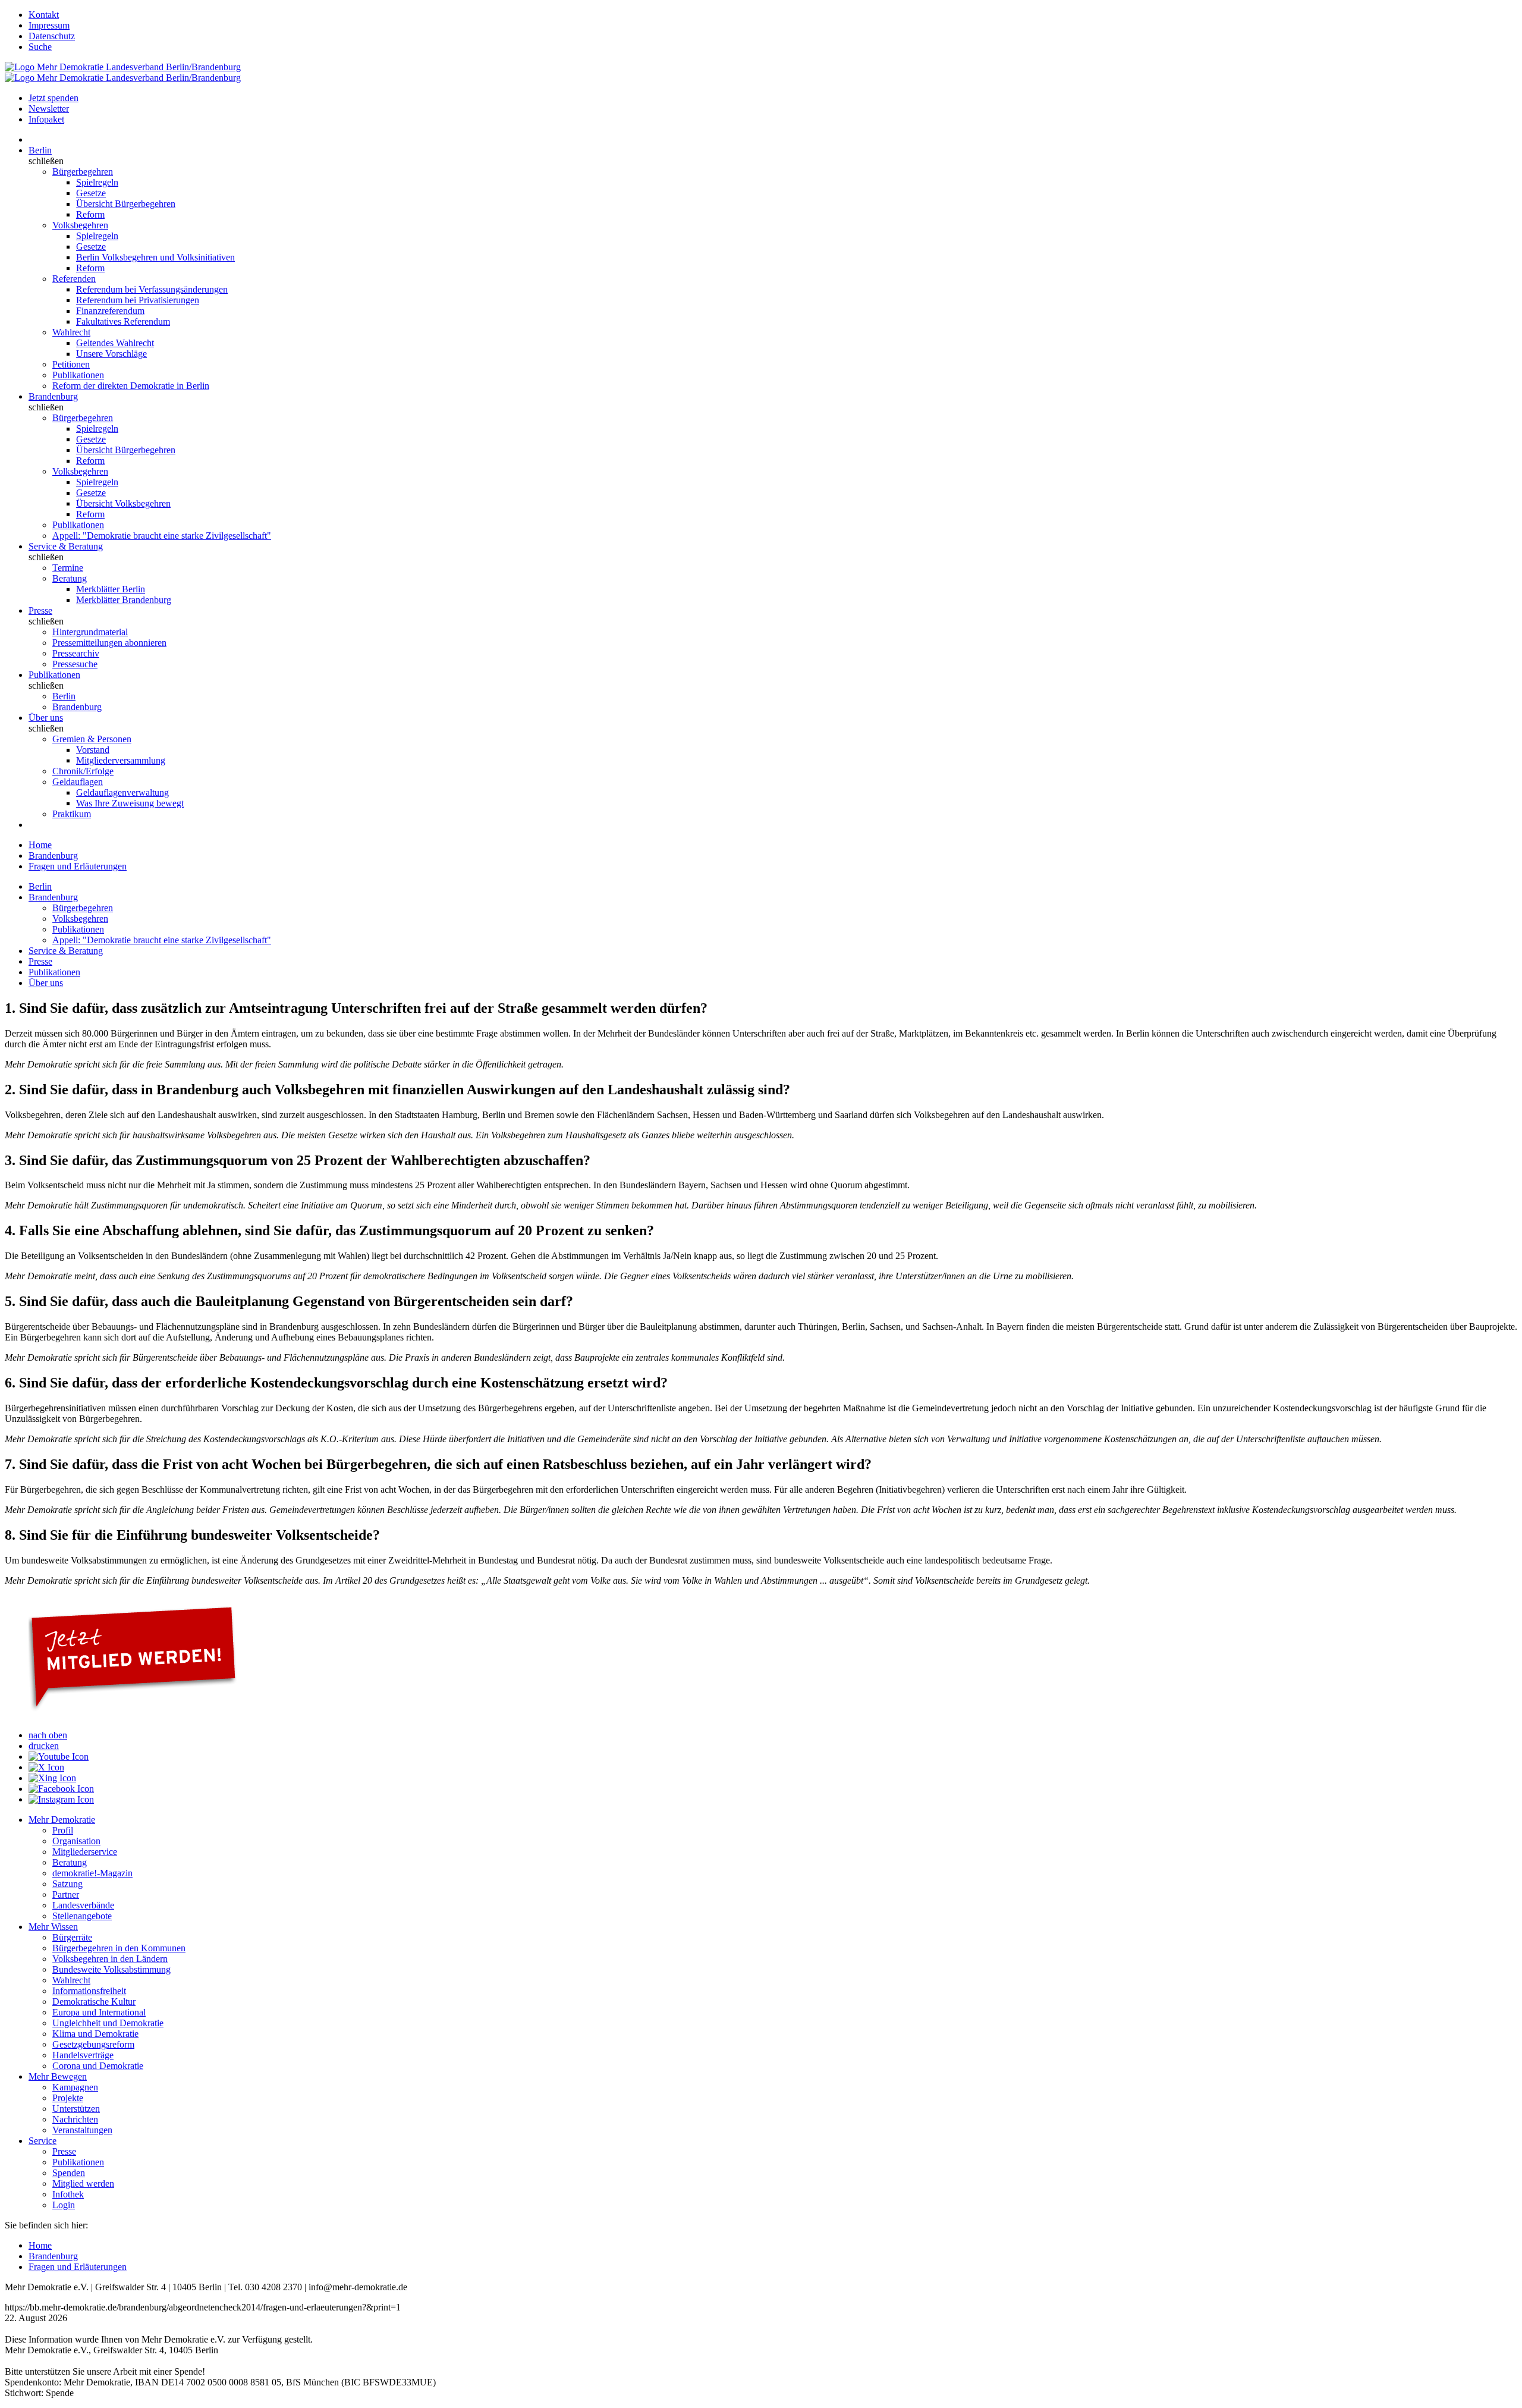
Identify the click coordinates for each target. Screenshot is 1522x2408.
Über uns (46, 718)
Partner (66, 1894)
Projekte (68, 2098)
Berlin (40, 150)
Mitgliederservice (85, 1852)
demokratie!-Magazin (92, 1873)
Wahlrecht (71, 332)
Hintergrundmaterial (90, 632)
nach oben (48, 1735)
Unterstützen (76, 2109)
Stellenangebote (82, 1916)
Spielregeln (97, 182)
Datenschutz (52, 36)
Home (40, 845)
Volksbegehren (80, 225)
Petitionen (71, 364)
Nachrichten (75, 2119)
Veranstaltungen (82, 2130)
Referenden (74, 279)
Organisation (76, 1841)
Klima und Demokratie (95, 2034)
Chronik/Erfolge (83, 771)
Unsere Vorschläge (111, 354)
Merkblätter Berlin (111, 589)
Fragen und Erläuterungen (78, 866)
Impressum (49, 25)
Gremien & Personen (92, 739)
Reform (90, 214)
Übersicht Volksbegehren (123, 503)
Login (64, 2205)
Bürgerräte (72, 1937)
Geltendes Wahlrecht (115, 343)
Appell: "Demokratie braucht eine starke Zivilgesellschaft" (162, 536)
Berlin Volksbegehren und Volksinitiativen (155, 257)
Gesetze (91, 193)
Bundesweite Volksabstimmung (111, 1969)
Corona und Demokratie (98, 2066)
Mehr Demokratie (62, 1820)
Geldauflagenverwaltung (122, 792)
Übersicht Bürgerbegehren (126, 204)
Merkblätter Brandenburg (124, 600)
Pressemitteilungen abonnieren (109, 643)
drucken (44, 1746)
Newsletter (49, 109)
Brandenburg (53, 396)
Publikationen (78, 375)
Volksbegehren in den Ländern (110, 1959)
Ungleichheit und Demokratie (108, 2023)
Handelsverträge (83, 2055)
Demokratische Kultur (94, 2002)
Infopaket (46, 119)
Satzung (67, 1884)
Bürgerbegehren (83, 172)
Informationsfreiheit (89, 1991)
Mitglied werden (83, 2183)
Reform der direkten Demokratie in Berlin (131, 386)
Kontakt (44, 15)
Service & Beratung (66, 546)
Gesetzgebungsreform (93, 2044)
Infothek (68, 2194)
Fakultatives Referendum (123, 321)
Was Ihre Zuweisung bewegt (130, 803)
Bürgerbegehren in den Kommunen (119, 1948)
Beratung (70, 578)
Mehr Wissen (53, 1927)
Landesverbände (83, 1905)
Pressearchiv (76, 653)
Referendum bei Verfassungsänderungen (152, 289)
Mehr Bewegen (58, 2076)
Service (43, 2141)
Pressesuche (75, 664)
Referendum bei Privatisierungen (138, 300)
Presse (40, 610)
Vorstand (93, 750)
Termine (68, 568)
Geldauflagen (78, 782)
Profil (63, 1830)
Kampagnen (75, 2087)
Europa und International (99, 2012)
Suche (40, 47)
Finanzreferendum (110, 311)
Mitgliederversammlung (121, 760)
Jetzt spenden (54, 98)
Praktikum (72, 814)
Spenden (69, 2173)
